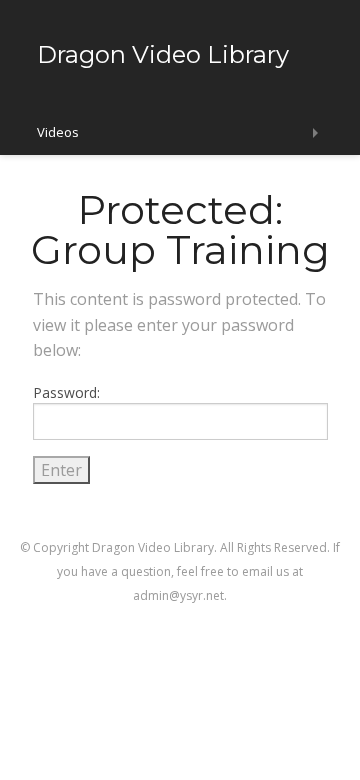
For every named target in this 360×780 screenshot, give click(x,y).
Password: (66, 392)
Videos (58, 132)
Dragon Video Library (163, 54)
